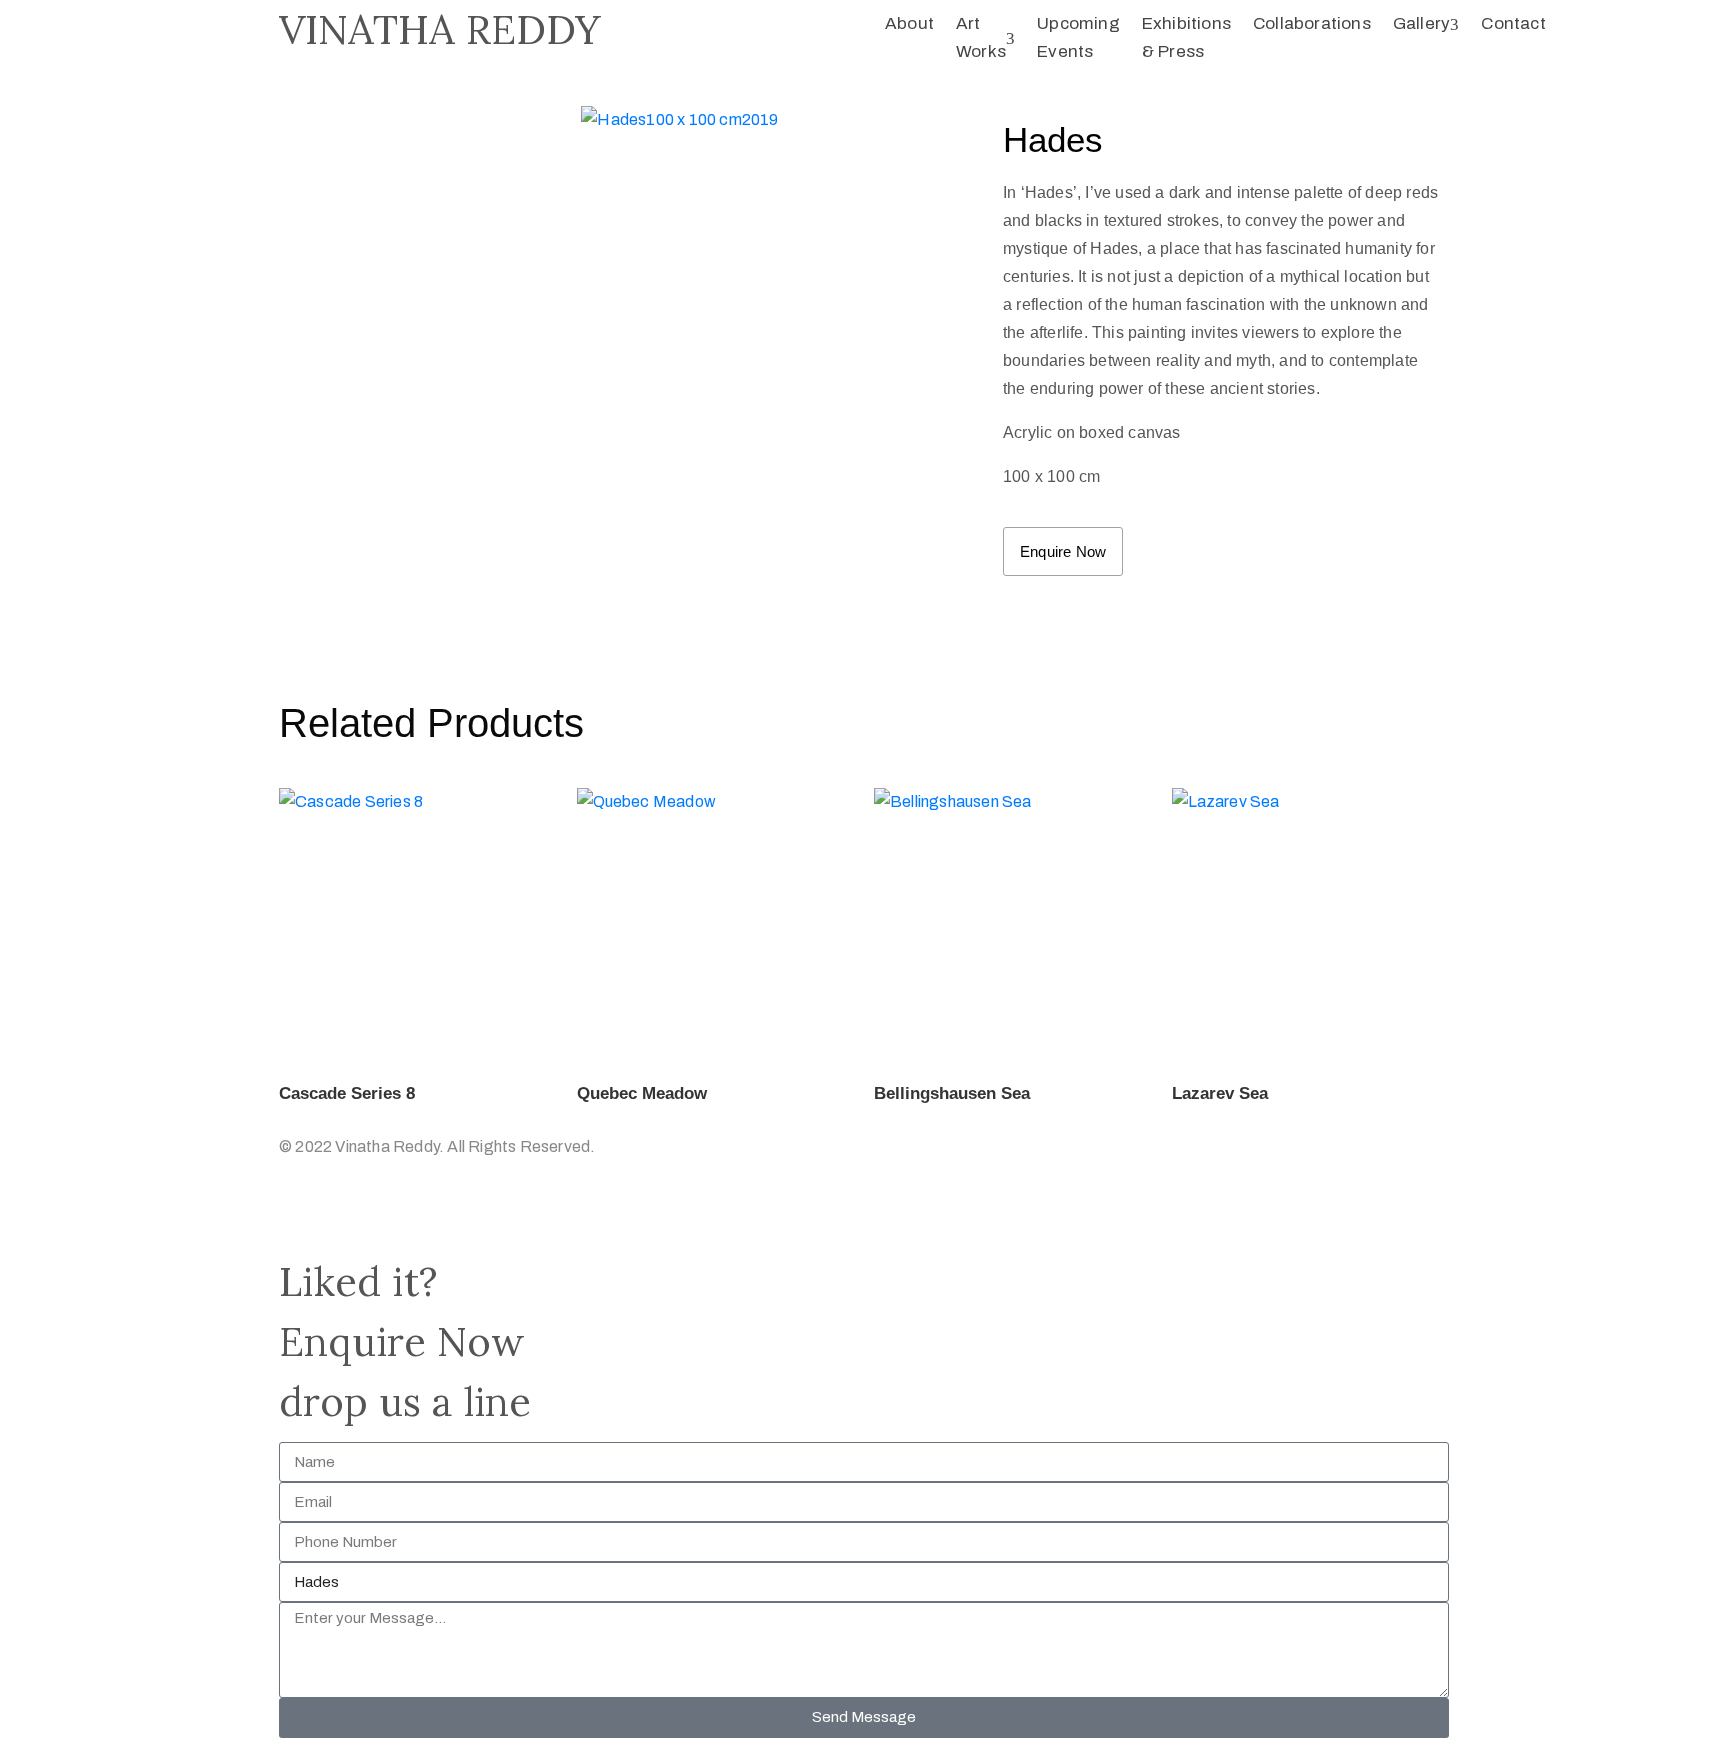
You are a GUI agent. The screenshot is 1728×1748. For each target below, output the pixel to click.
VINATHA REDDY (440, 29)
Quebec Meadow (642, 1093)
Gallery (1421, 23)
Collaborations (1312, 23)
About (909, 23)
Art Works (981, 37)
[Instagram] (297, 1215)
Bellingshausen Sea (952, 1093)
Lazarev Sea (1220, 1093)
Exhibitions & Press (1186, 37)
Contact (1513, 23)
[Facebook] (336, 1215)
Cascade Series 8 (347, 1093)
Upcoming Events (1078, 37)
